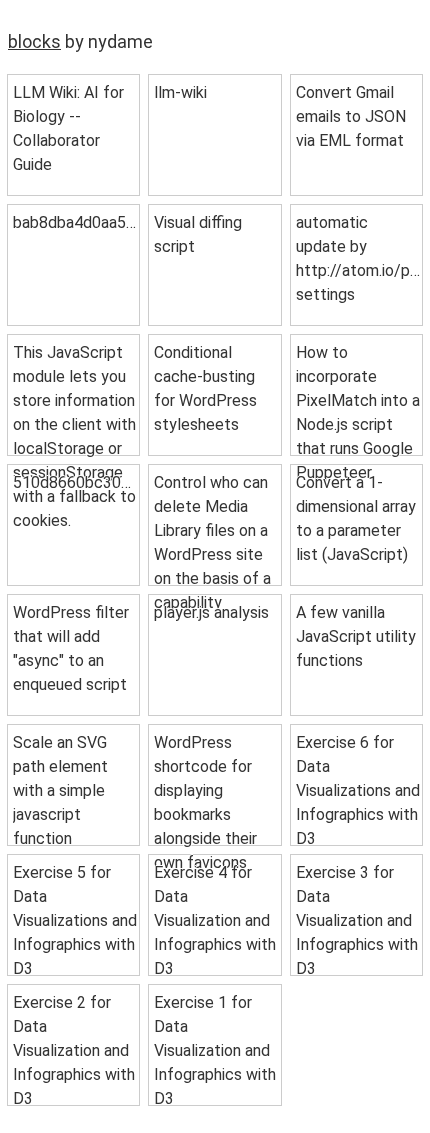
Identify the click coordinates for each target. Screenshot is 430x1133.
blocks (34, 41)
